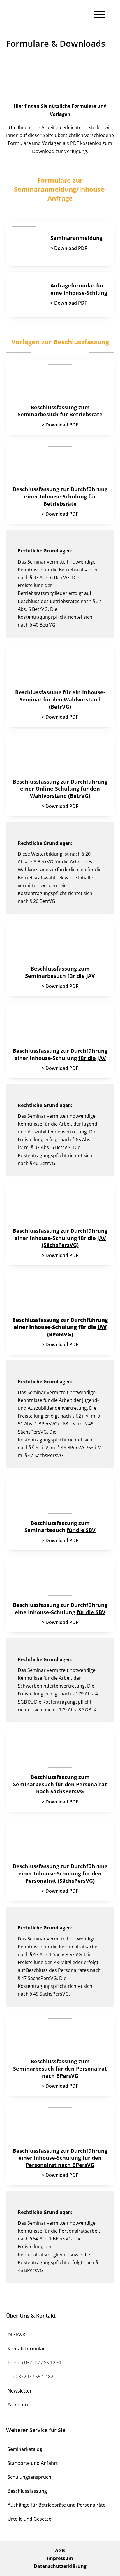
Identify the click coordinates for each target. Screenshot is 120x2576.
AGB (60, 2550)
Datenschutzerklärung (60, 2566)
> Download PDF (69, 248)
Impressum (60, 2558)
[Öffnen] (100, 15)
